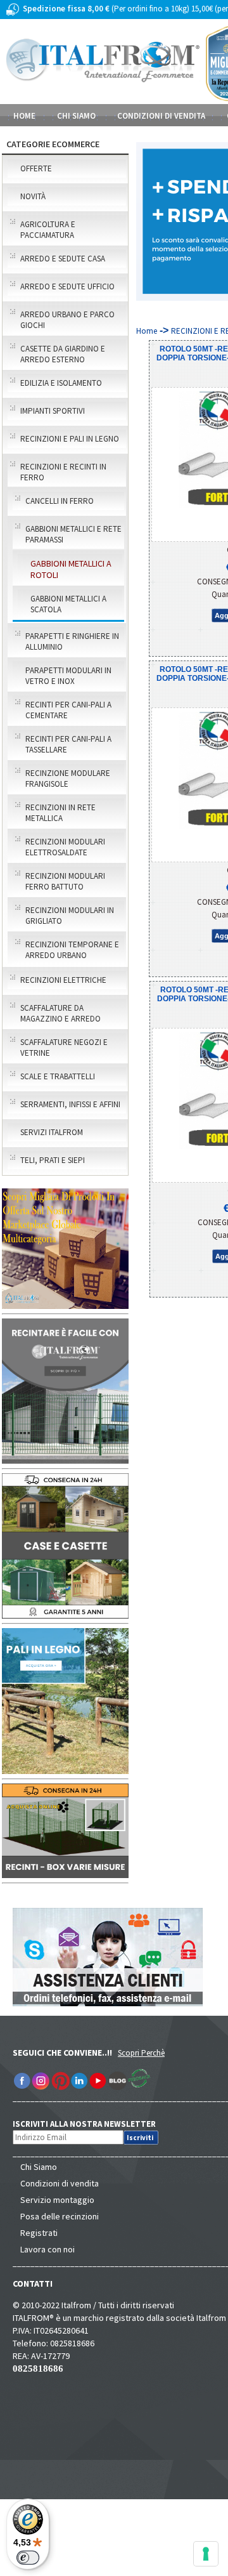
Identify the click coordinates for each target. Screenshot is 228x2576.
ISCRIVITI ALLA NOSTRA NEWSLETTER (91, 2124)
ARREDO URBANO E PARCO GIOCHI (67, 320)
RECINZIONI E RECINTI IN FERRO (63, 472)
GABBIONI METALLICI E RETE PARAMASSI (73, 534)
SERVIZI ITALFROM (52, 1132)
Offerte (36, 168)
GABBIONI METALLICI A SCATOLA (68, 604)
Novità (33, 196)
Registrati (39, 2233)
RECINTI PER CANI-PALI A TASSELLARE (68, 744)
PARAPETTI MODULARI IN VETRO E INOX (68, 676)
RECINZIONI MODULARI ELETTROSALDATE (65, 847)
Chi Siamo (39, 2167)
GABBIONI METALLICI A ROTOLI (71, 569)
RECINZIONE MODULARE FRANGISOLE (68, 779)
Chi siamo (76, 116)
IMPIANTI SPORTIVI (53, 411)
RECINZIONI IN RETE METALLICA (60, 813)
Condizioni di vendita (60, 2183)
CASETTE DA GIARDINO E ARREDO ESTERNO (63, 354)
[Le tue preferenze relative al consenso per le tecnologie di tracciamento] (206, 2554)
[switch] (28, 2558)
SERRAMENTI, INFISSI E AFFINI (70, 1104)
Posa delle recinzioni (60, 2216)
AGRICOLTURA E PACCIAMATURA (48, 230)
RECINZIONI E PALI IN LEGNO (70, 439)
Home (24, 116)
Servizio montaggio (57, 2200)
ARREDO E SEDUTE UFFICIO (67, 286)
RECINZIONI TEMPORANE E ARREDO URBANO (72, 950)
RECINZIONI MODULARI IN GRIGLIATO (70, 916)
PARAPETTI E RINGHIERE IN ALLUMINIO (72, 641)
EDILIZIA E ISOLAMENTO (61, 383)
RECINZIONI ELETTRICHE (63, 980)
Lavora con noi (47, 2249)
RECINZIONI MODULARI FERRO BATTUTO (65, 881)
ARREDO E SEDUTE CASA (63, 259)
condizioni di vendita (161, 116)
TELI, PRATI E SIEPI (53, 1160)
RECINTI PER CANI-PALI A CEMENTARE (68, 710)
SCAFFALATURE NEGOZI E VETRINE (64, 1048)
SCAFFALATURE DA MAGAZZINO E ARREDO (60, 1013)
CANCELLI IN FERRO (60, 501)
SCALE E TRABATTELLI (58, 1076)
